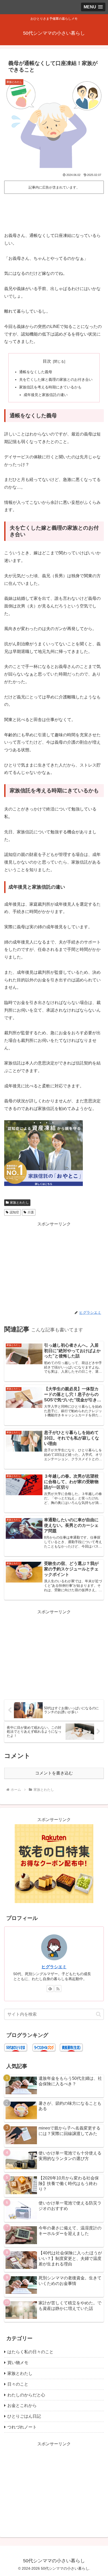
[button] (98, 2014)
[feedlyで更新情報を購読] (50, 1989)
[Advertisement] (54, 211)
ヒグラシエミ (54, 1967)
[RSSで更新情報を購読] (58, 1989)
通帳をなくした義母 (36, 372)
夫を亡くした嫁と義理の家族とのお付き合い (56, 379)
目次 (47, 361)
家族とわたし (19, 1203)
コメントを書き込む (54, 1773)
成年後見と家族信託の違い (46, 395)
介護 (31, 1212)
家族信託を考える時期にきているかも (50, 387)
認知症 (14, 1212)
